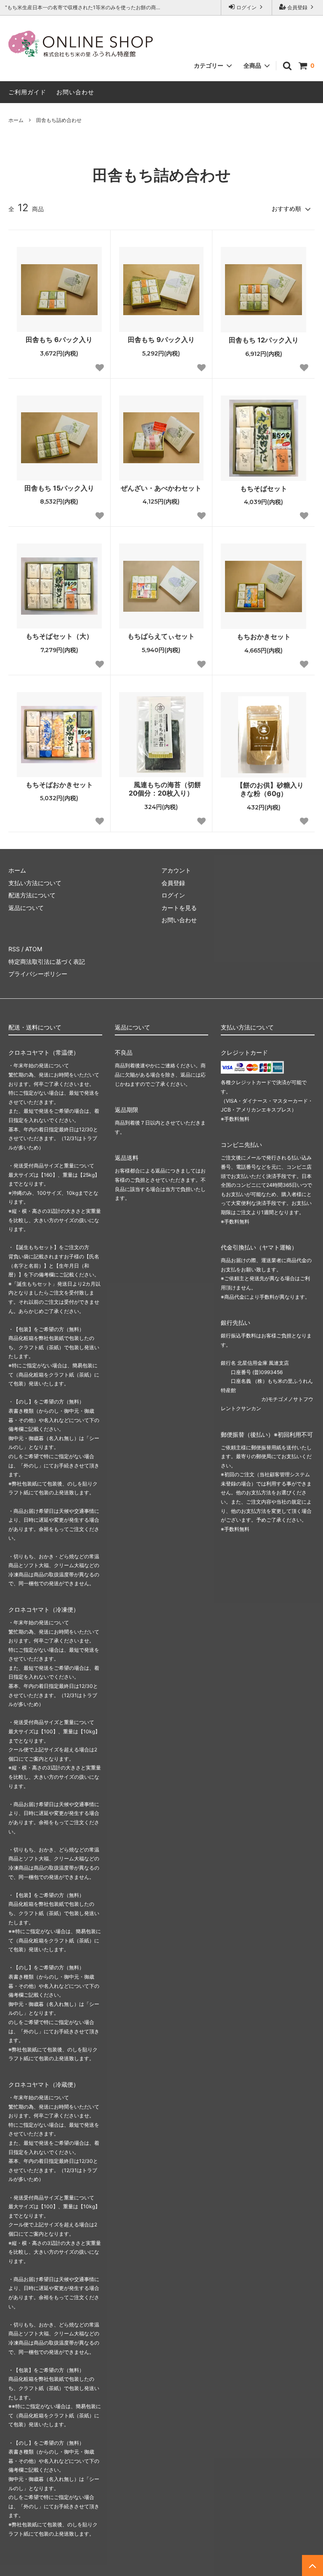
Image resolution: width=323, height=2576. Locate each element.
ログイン (246, 7)
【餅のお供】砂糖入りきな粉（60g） (270, 789)
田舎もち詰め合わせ (59, 120)
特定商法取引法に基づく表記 (47, 962)
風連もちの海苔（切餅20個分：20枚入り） (165, 789)
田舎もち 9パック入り (161, 340)
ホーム (16, 120)
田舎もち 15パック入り (59, 488)
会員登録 (297, 7)
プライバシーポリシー (38, 974)
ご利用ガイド (27, 92)
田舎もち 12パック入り (264, 340)
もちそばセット (264, 488)
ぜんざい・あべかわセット (161, 488)
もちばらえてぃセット (161, 636)
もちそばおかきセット (59, 785)
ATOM (34, 949)
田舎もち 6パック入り (59, 340)
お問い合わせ (75, 92)
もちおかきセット (264, 637)
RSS (14, 949)
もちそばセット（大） (59, 636)
